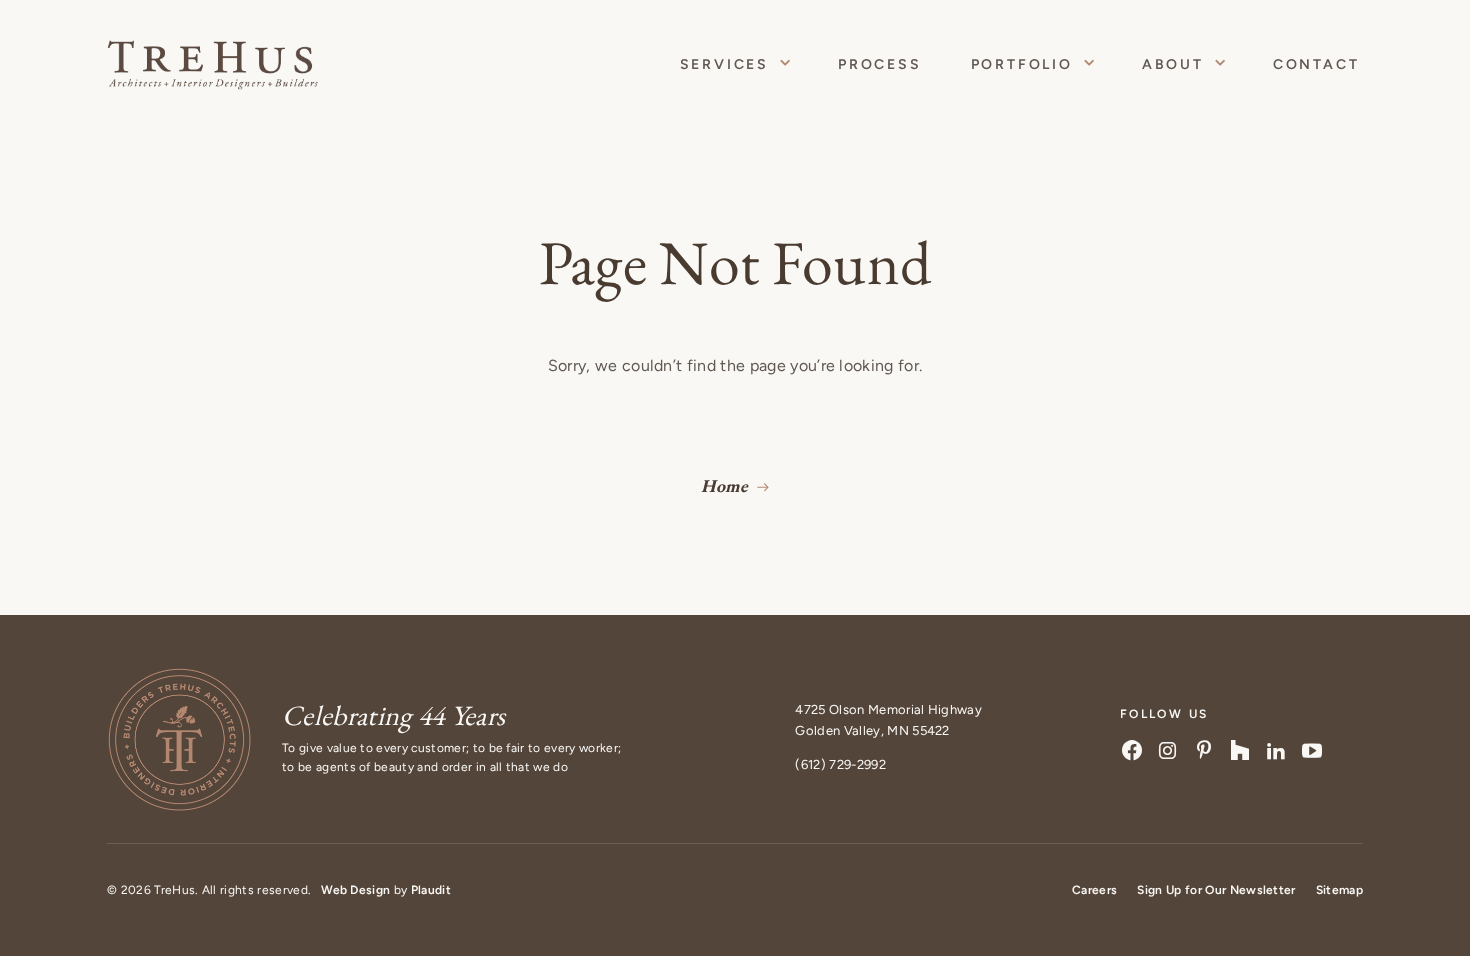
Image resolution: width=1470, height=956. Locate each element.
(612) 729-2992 (840, 764)
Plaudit (431, 890)
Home (724, 485)
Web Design (355, 890)
